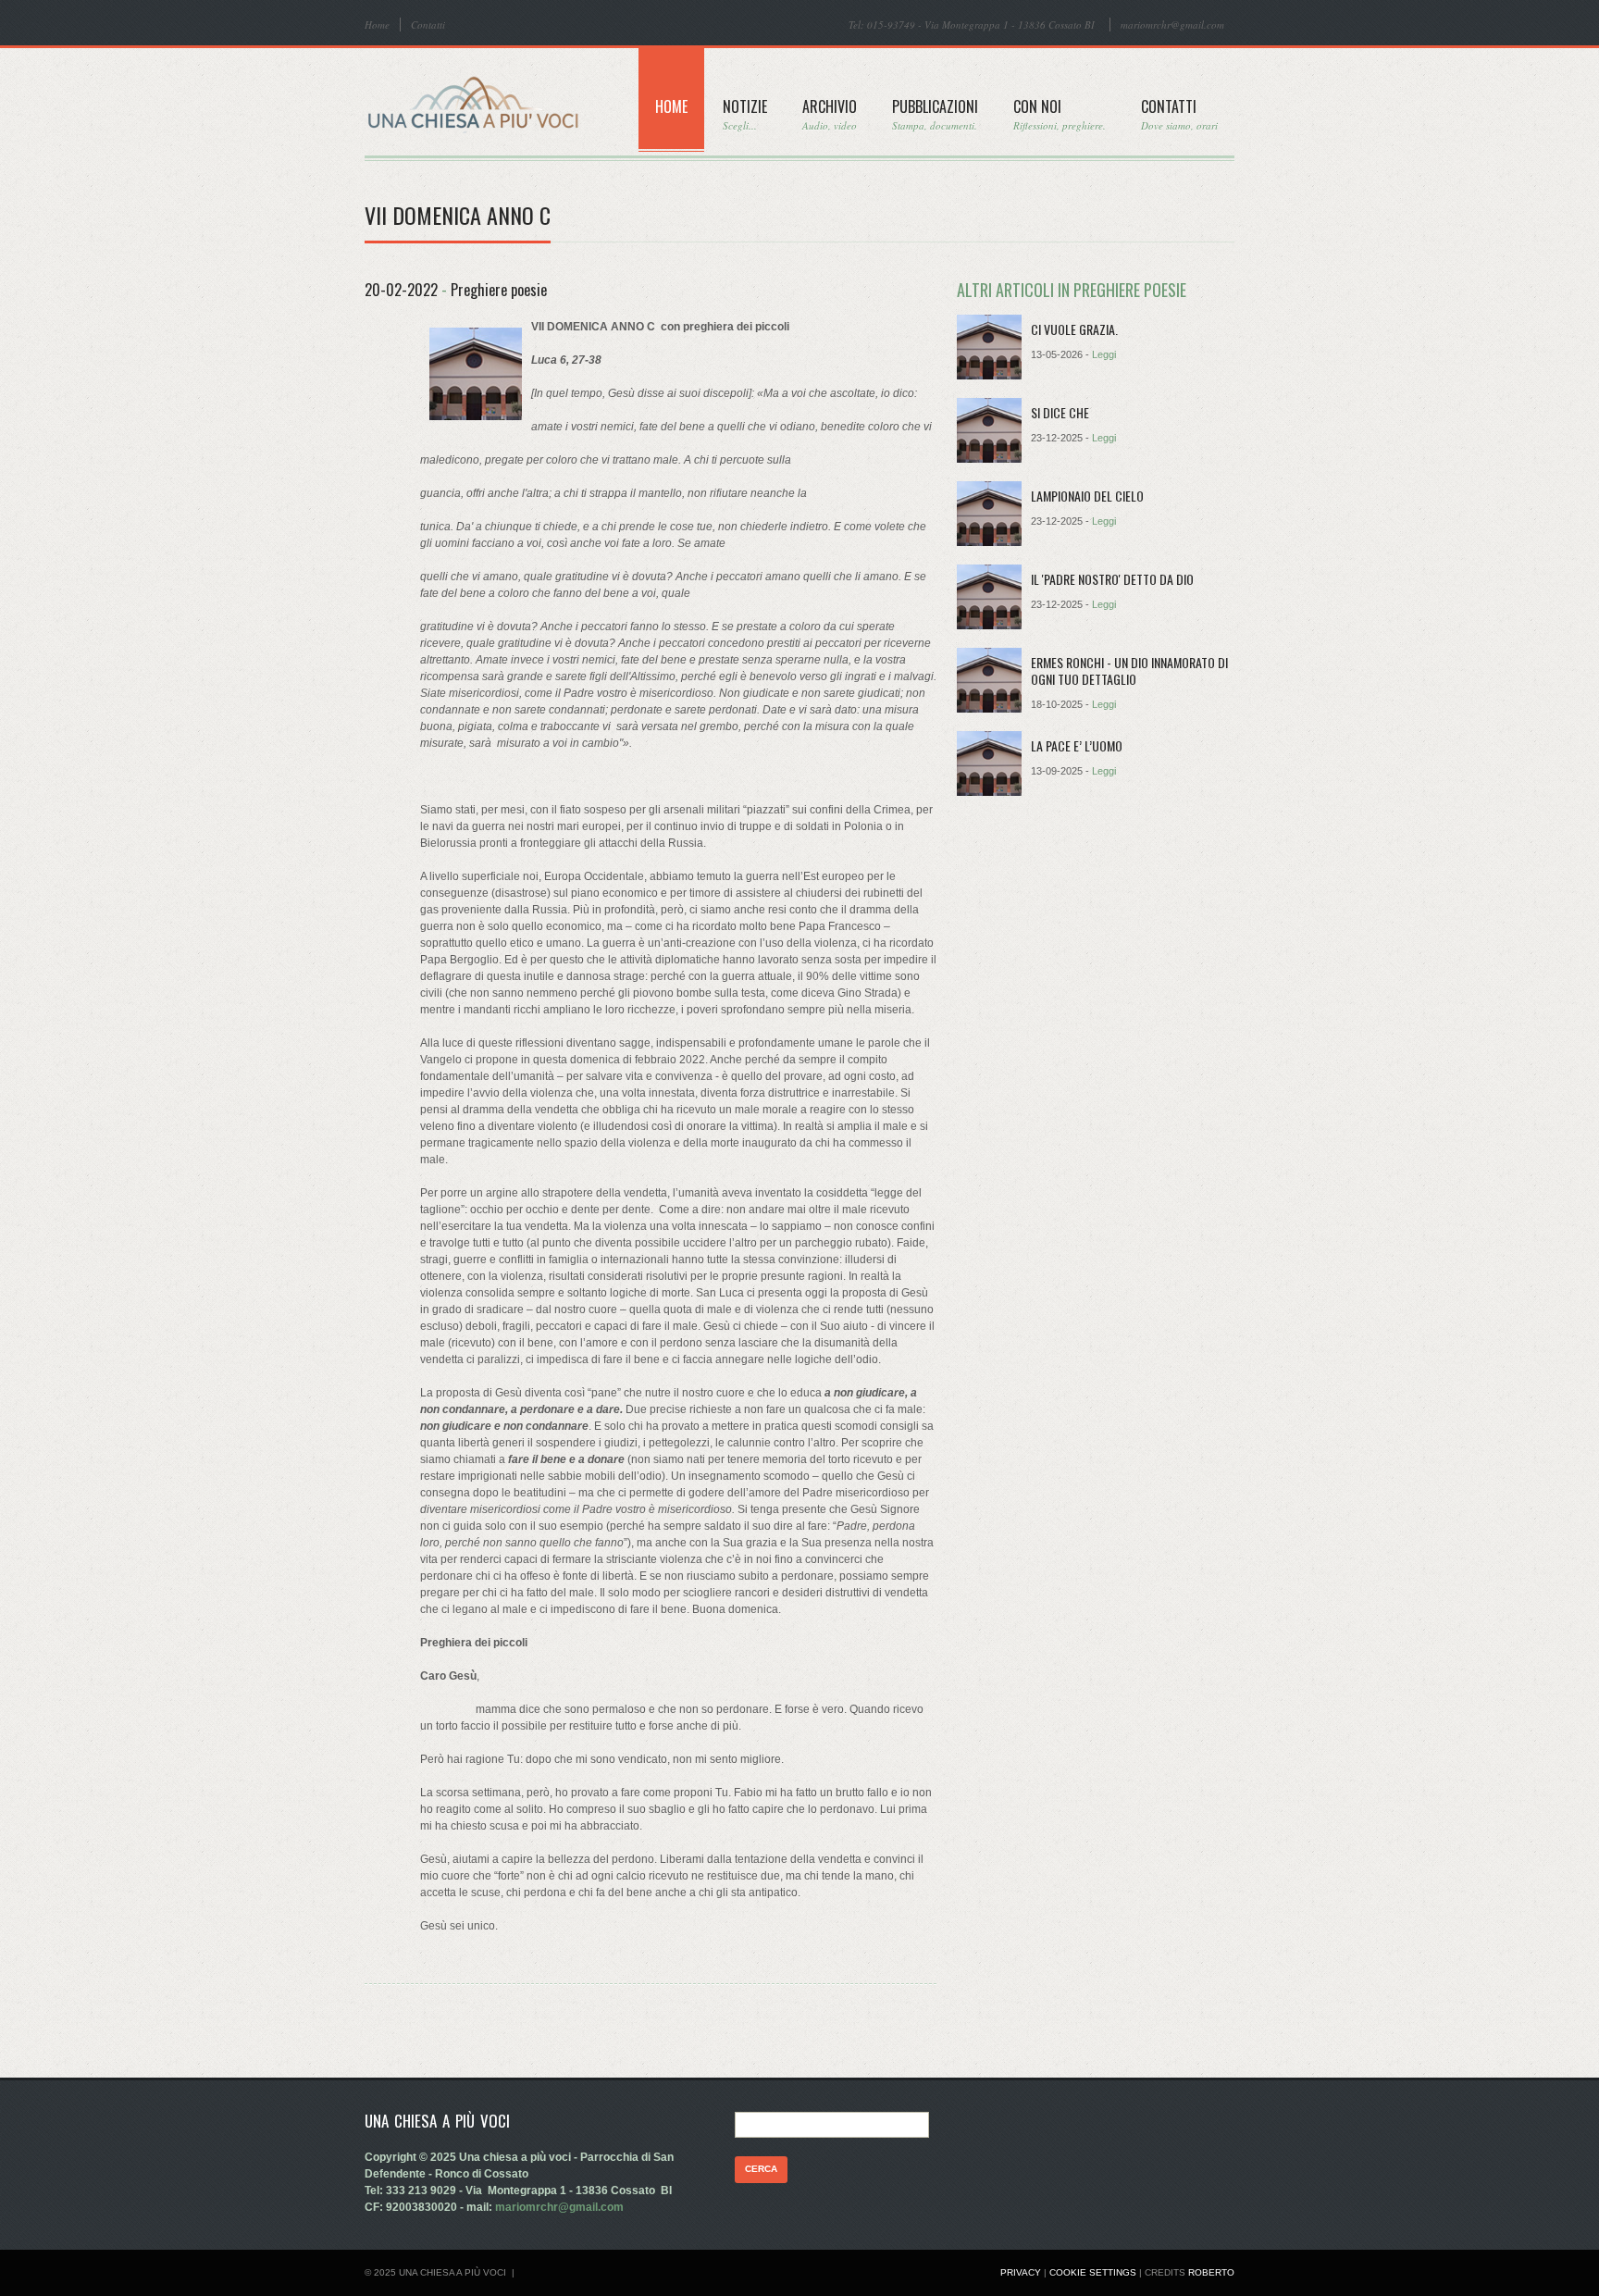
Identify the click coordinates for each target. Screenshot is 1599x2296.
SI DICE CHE (1060, 412)
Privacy (1021, 2272)
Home (377, 25)
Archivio (830, 114)
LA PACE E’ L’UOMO (1077, 745)
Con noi (1060, 114)
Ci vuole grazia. (1074, 329)
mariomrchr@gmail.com (1172, 25)
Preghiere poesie (499, 290)
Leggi (1104, 354)
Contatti (428, 25)
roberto (1211, 2272)
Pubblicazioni (935, 114)
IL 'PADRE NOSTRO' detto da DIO (1112, 579)
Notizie (745, 114)
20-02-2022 (401, 290)
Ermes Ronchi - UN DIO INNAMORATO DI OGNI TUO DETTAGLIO (1129, 670)
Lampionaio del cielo (1087, 496)
